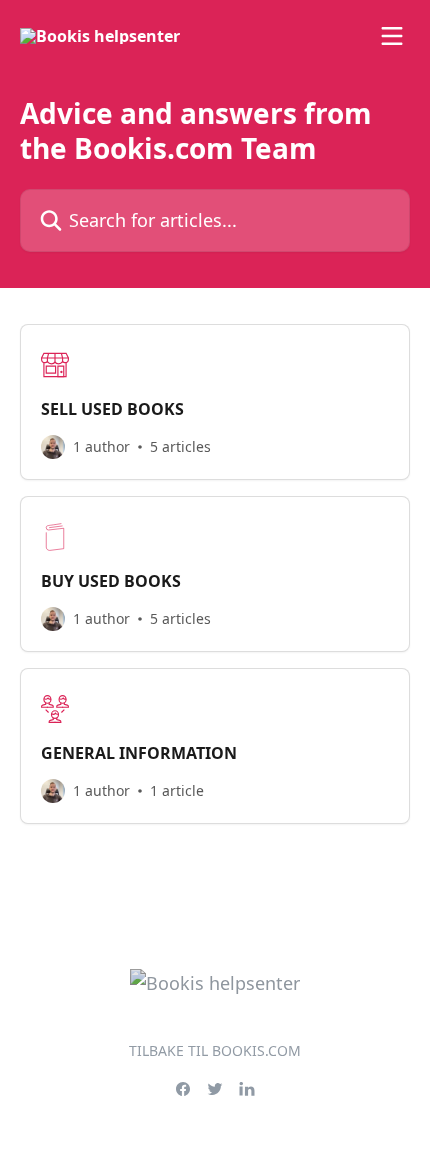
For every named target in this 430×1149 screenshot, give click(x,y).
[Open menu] (392, 36)
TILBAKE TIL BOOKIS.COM (215, 1050)
